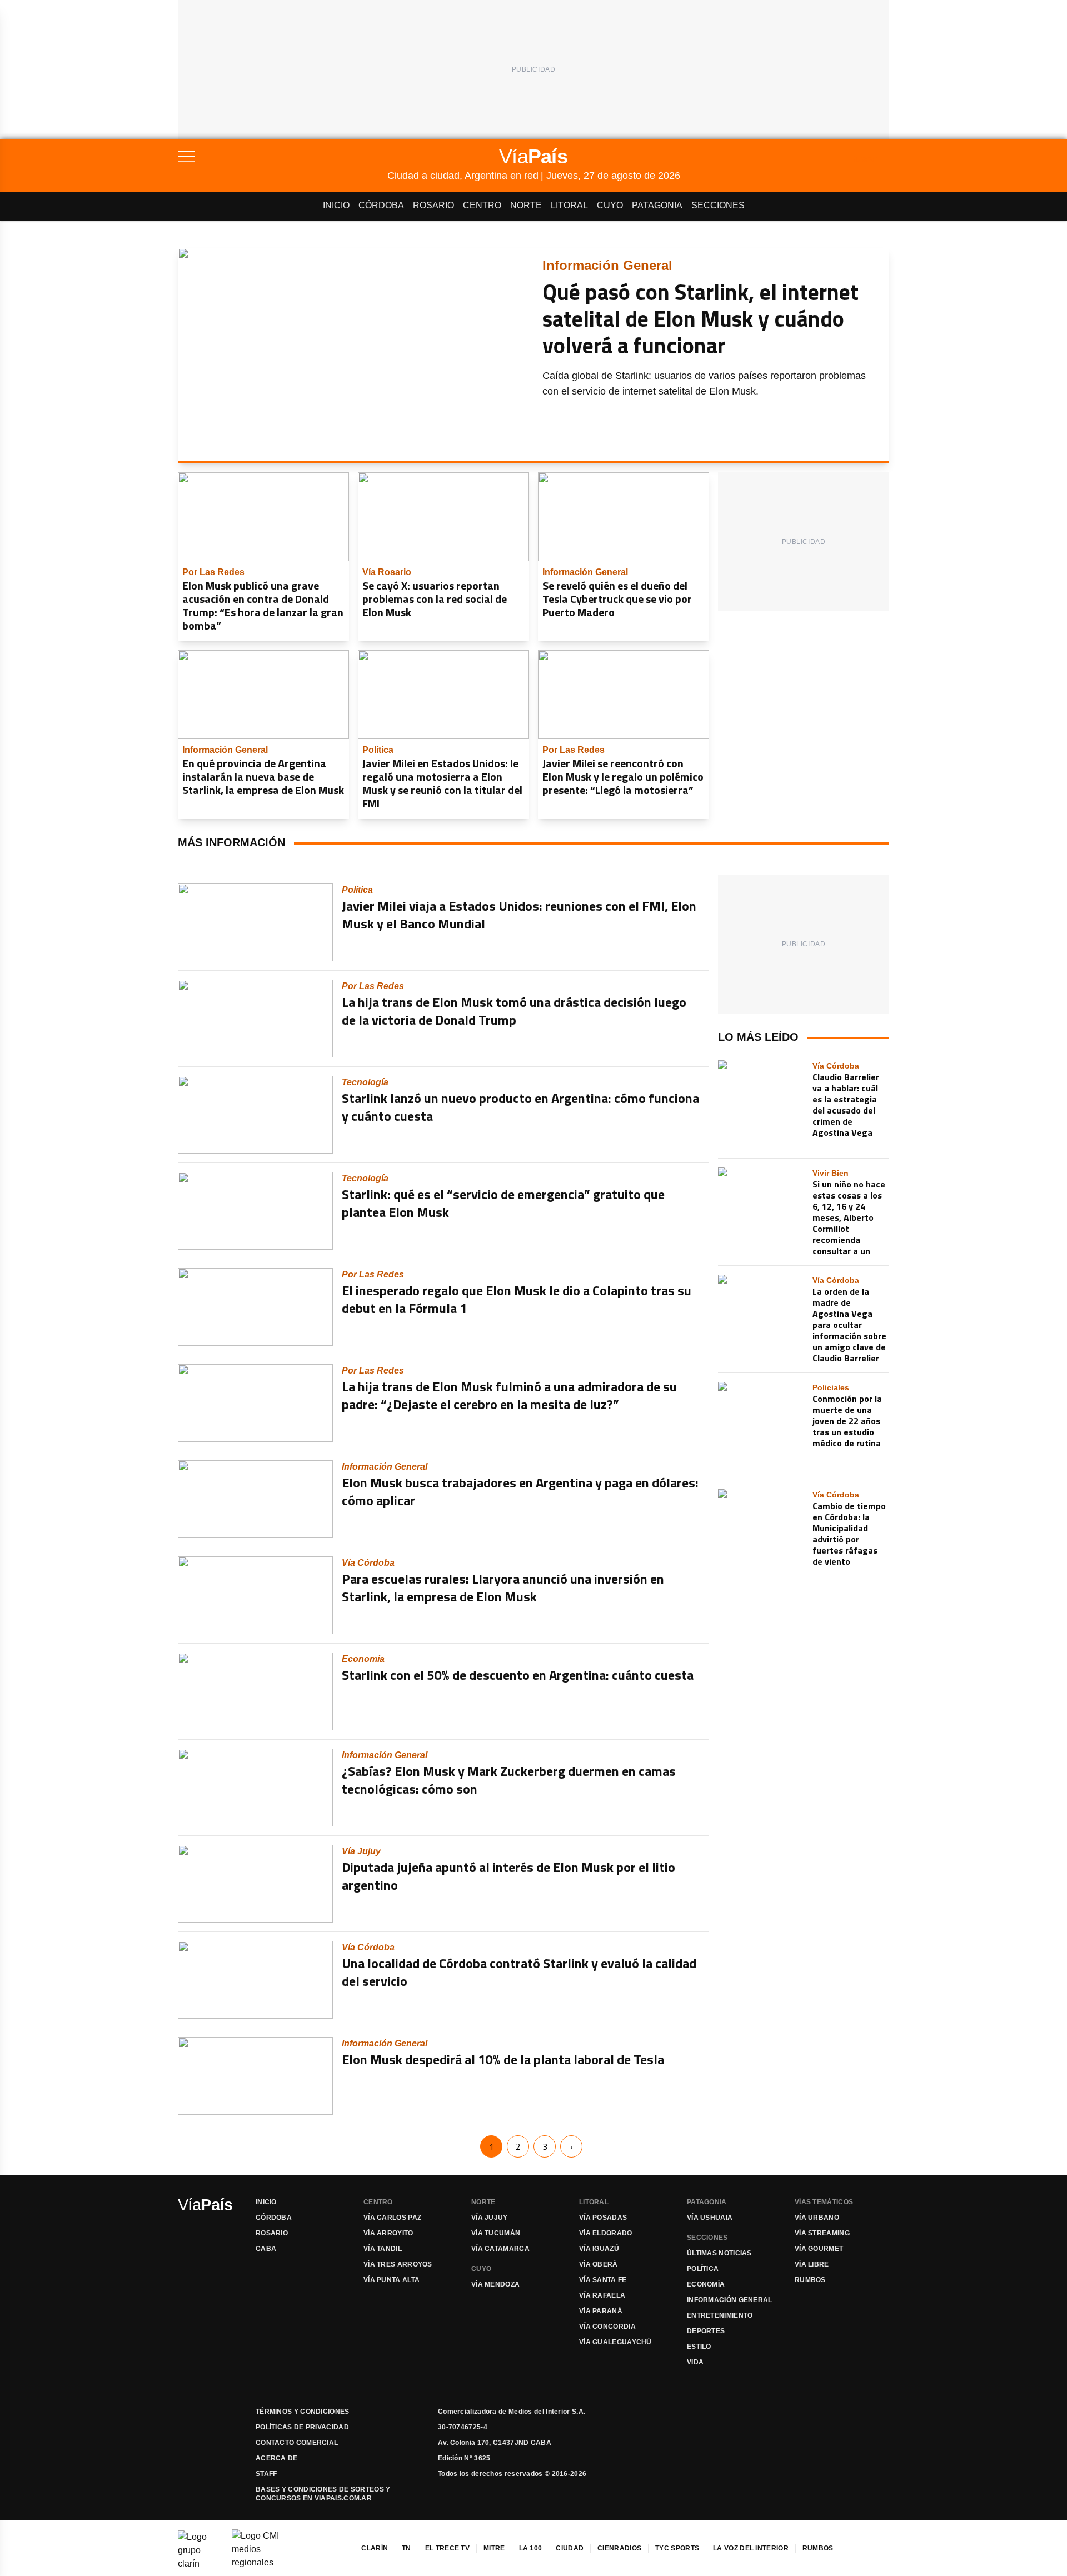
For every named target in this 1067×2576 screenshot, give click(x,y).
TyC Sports (677, 2548)
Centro (482, 205)
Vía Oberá (599, 2264)
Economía (706, 2284)
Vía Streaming (822, 2233)
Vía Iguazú (599, 2249)
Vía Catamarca (500, 2249)
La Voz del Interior (751, 2548)
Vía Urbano (817, 2218)
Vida (695, 2362)
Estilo (699, 2347)
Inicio (336, 205)
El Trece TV (447, 2548)
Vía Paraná (601, 2311)
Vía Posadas (603, 2218)
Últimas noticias (719, 2253)
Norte (526, 205)
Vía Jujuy (490, 2218)
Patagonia (657, 205)
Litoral (569, 205)
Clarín (375, 2548)
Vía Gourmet (819, 2249)
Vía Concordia (607, 2327)
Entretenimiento (720, 2315)
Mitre (494, 2548)
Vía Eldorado (606, 2233)
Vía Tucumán (496, 2233)
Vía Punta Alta (392, 2280)
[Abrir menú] (283, 156)
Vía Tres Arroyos (398, 2264)
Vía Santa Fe (603, 2280)
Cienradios (619, 2548)
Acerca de (277, 2458)
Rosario (433, 205)
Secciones (718, 205)
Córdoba (381, 205)
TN (407, 2548)
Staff (266, 2474)
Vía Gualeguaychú (615, 2342)
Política (703, 2269)
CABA (266, 2249)
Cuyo (610, 205)
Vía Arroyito (388, 2233)
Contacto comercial (297, 2443)
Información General (730, 2300)
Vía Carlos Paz (392, 2218)
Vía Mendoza (495, 2284)
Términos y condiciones (303, 2412)
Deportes (706, 2331)
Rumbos (810, 2280)
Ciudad (570, 2548)
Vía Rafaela (602, 2295)
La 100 (531, 2548)
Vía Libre (812, 2264)
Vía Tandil (383, 2249)
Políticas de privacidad (302, 2427)
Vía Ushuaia (710, 2218)
